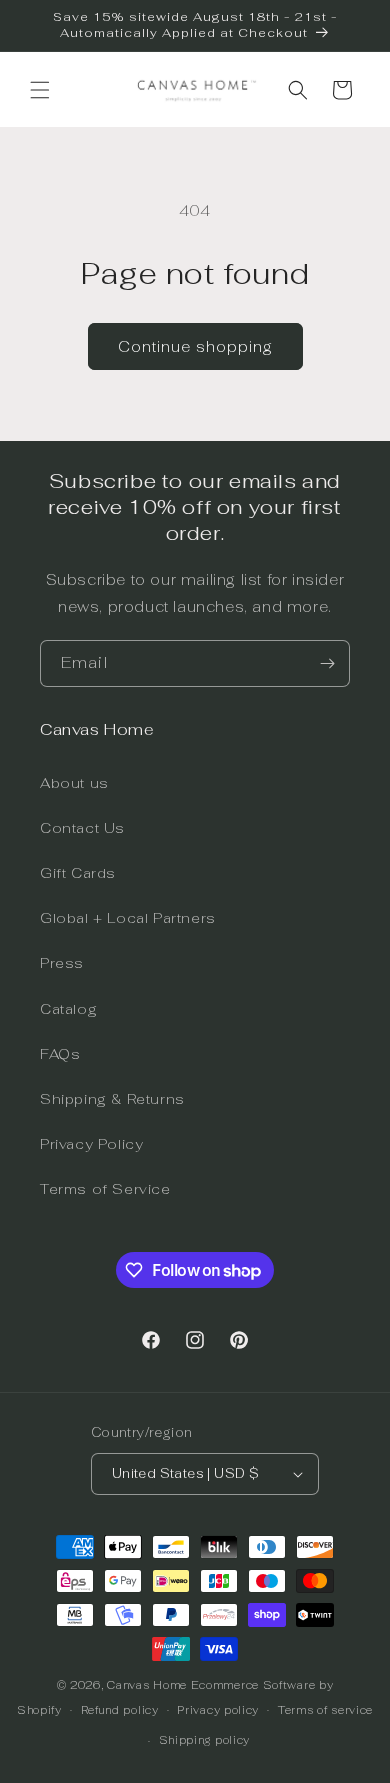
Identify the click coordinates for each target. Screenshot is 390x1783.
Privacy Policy (91, 1144)
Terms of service (325, 1710)
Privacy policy (218, 1710)
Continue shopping (195, 346)
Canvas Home (147, 1685)
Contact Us (82, 828)
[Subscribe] (327, 663)
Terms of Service (105, 1189)
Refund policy (120, 1710)
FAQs (60, 1054)
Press (62, 963)
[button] (40, 90)
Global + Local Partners (128, 918)
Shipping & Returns (112, 1099)
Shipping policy (205, 1740)
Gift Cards (78, 873)
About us (74, 783)
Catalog (68, 1009)
